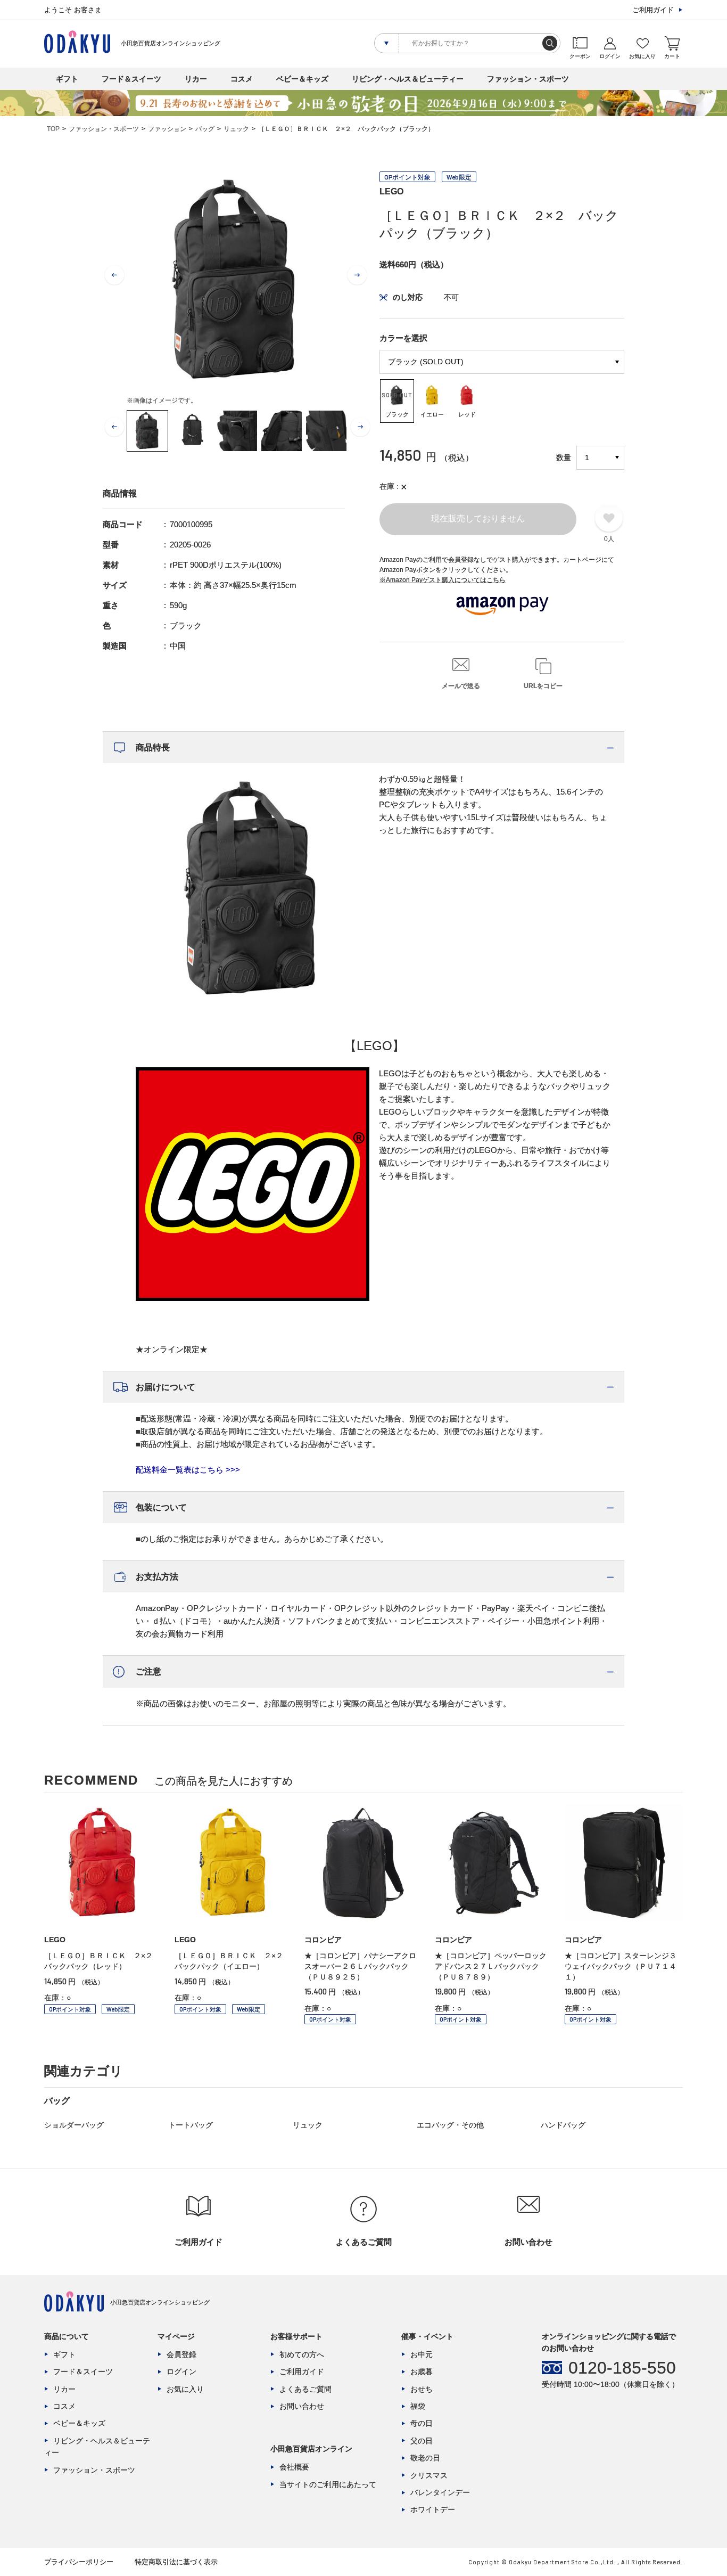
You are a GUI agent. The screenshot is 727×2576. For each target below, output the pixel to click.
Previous (114, 275)
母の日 (422, 2423)
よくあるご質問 (305, 2389)
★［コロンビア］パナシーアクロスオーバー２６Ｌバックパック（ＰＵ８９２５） (360, 1966)
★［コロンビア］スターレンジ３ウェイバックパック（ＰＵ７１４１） (621, 1966)
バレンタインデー (440, 2492)
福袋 (418, 2406)
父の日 (422, 2441)
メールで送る (461, 686)
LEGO (391, 191)
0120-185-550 (622, 2368)
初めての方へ (302, 2354)
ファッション (167, 129)
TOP (53, 129)
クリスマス (429, 2475)
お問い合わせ (302, 2406)
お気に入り (185, 2389)
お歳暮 (422, 2371)
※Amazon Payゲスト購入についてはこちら (443, 580)
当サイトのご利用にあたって (328, 2484)
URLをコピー (543, 686)
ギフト (67, 79)
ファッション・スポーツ (528, 79)
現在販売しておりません (478, 518)
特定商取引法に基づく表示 (176, 2562)
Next (357, 275)
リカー (196, 79)
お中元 (422, 2354)
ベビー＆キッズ (302, 79)
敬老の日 (425, 2458)
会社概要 (294, 2467)
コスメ (242, 79)
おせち (422, 2389)
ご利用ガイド (653, 10)
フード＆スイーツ (131, 79)
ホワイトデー (433, 2509)
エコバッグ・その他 (450, 2125)
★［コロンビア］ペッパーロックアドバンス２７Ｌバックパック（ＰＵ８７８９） (491, 1966)
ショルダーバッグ (74, 2125)
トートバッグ (191, 2125)
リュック (236, 129)
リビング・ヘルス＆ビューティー (408, 79)
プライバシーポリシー (79, 2562)
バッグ (205, 129)
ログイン (181, 2371)
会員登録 (181, 2354)
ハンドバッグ (563, 2125)
